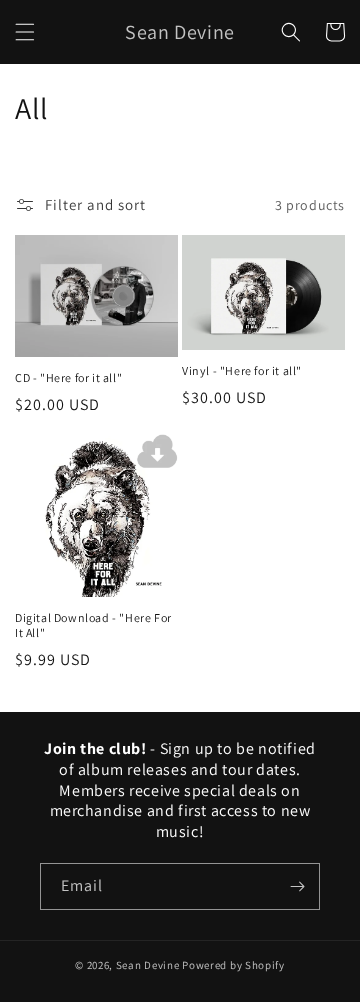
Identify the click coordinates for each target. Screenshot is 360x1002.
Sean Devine (148, 965)
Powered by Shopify (233, 965)
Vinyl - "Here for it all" (242, 370)
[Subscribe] (297, 886)
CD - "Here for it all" (68, 377)
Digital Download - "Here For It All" (93, 625)
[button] (25, 32)
